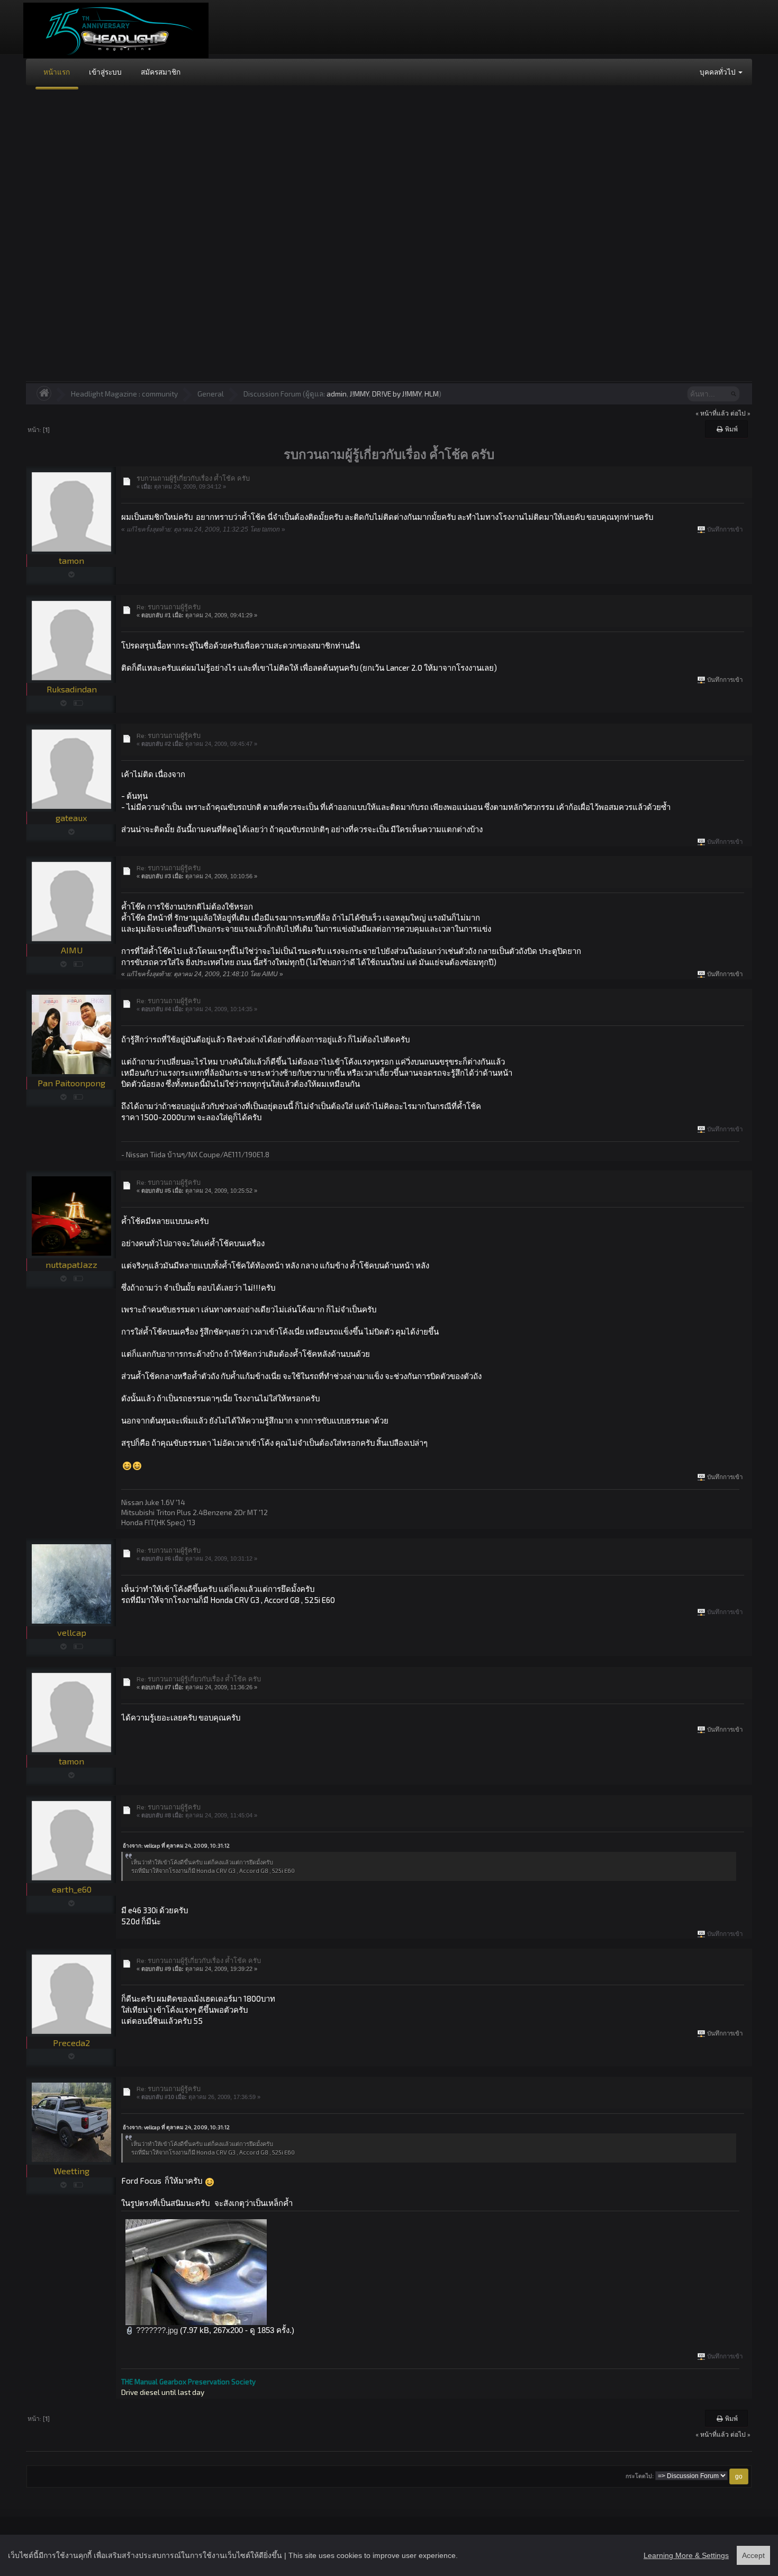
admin (337, 394)
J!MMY (359, 394)
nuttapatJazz (71, 1264)
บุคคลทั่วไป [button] (718, 72)
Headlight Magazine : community (124, 394)
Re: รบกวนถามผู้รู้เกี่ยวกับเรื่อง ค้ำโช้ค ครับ (199, 1679)
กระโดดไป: (640, 2476)
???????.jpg (156, 2330)
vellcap (72, 1632)
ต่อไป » (740, 413)
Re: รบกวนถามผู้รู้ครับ (169, 607)
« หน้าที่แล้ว (712, 413)
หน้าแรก (57, 72)
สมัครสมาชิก (161, 72)
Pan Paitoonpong (71, 1083)
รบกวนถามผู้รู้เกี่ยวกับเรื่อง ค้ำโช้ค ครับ (193, 478)
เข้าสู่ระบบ (105, 72)
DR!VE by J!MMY (397, 394)
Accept (753, 2555)
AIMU (72, 950)
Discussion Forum (272, 394)
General (211, 394)
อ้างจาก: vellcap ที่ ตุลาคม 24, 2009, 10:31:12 (176, 1845)
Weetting (71, 2171)
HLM (432, 394)
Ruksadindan (72, 689)
